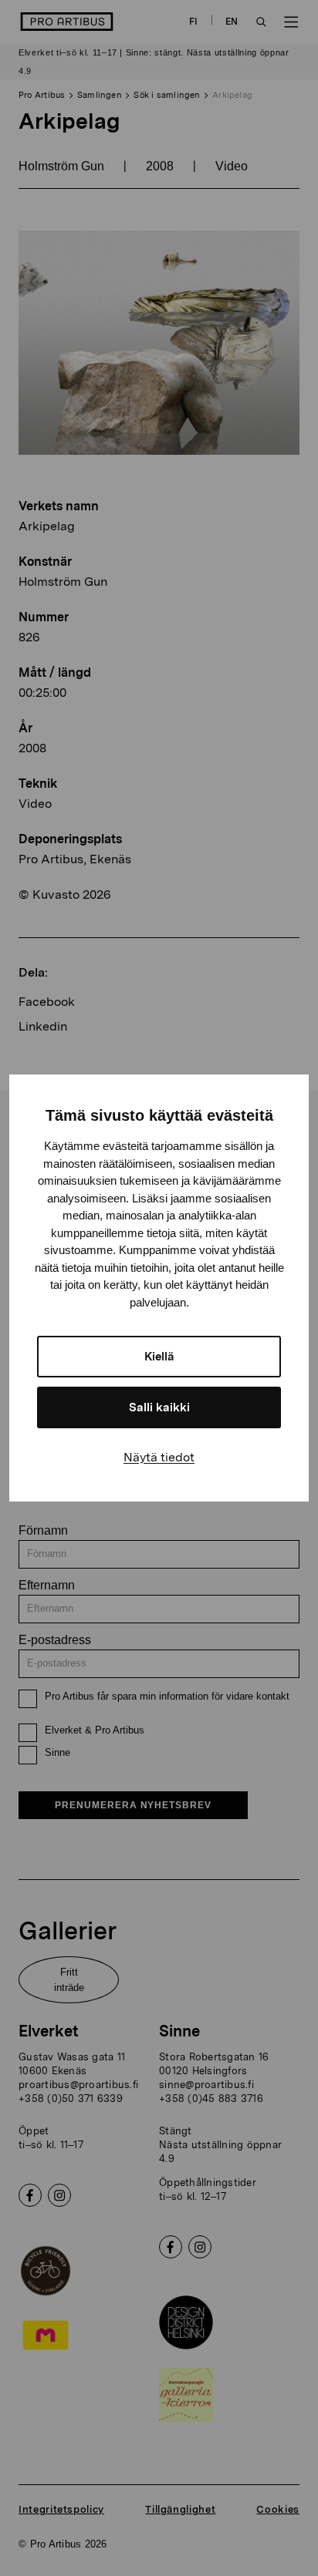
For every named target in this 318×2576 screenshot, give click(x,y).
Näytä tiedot (159, 1457)
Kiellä (159, 1357)
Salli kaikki (159, 1407)
